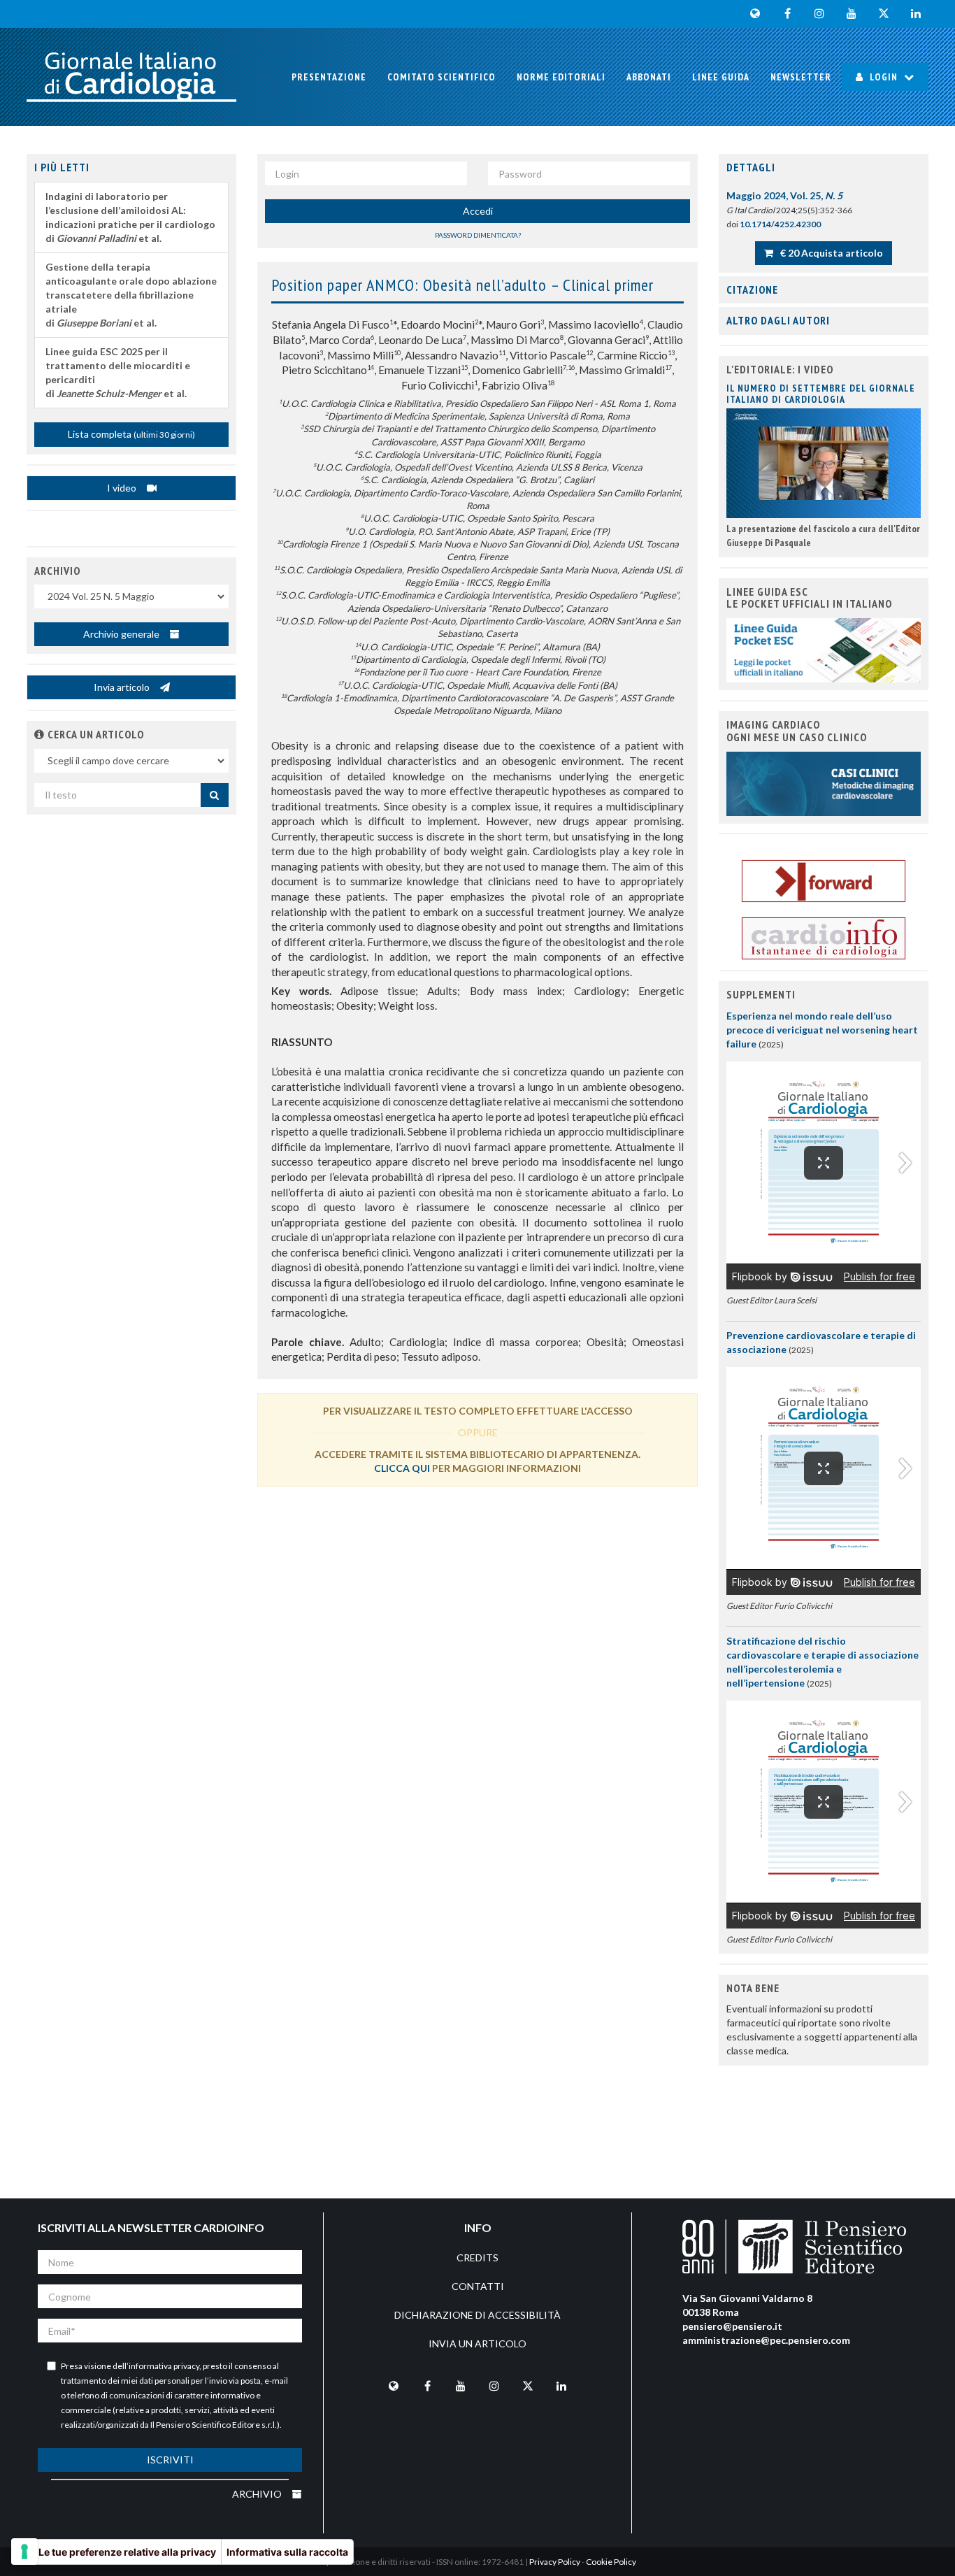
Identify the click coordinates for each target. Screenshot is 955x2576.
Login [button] (884, 77)
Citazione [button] (752, 289)
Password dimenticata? (478, 235)
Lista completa (131, 434)
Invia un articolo (477, 2344)
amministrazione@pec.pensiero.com (766, 2340)
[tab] (824, 168)
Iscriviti (170, 2460)
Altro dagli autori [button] (778, 320)
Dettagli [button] (751, 167)
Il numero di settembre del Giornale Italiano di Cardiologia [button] (821, 393)
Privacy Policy (555, 2562)
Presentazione (329, 77)
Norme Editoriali (561, 77)
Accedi (478, 211)
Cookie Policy (611, 2562)
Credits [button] (477, 2257)
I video (123, 488)
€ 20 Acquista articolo (831, 253)
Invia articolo (123, 687)
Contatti (478, 2286)
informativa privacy (164, 2366)
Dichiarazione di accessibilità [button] (477, 2315)
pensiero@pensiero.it (732, 2326)
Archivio (258, 2494)
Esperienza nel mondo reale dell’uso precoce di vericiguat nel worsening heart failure (822, 1030)
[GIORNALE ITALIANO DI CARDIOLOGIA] (131, 77)
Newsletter (801, 77)
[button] (40, 734)
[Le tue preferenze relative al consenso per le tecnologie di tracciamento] (24, 2552)
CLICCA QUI (402, 1468)
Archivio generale (122, 634)
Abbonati (649, 77)
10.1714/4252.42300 (780, 224)
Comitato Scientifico (441, 77)
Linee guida (721, 77)
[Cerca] (215, 795)
